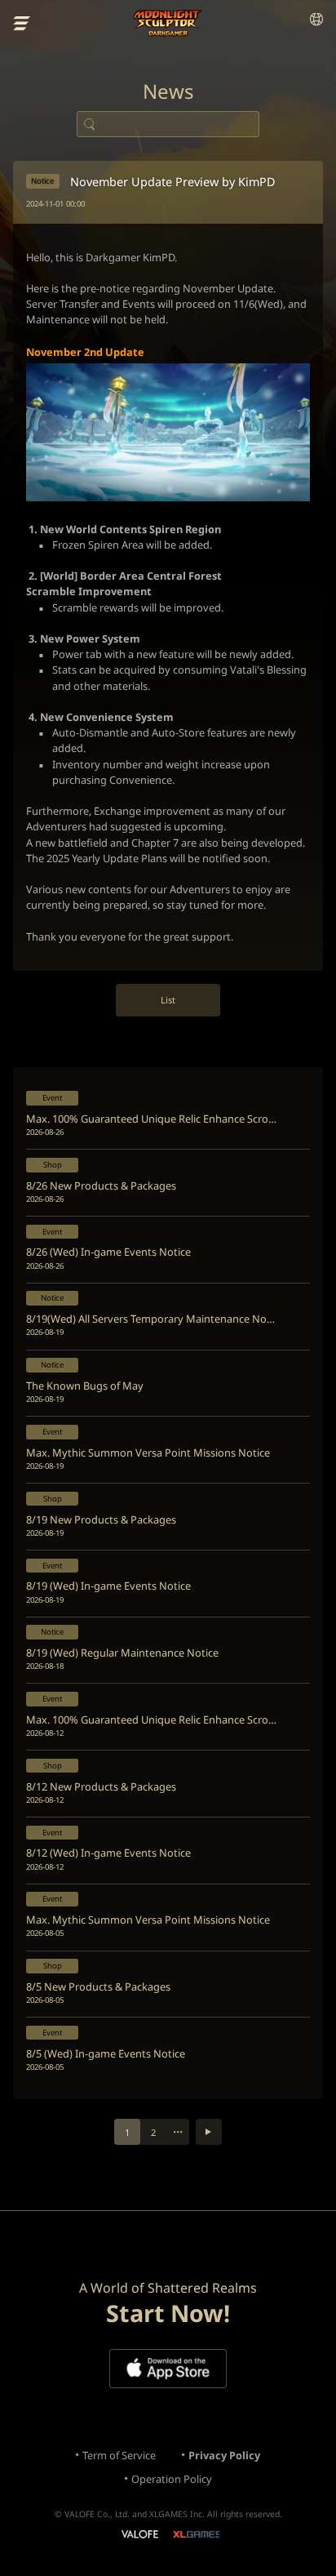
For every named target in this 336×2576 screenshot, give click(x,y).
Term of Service (119, 2455)
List (168, 1000)
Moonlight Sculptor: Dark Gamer (168, 23)
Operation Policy (172, 2479)
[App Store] (168, 2369)
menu (22, 24)
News (168, 91)
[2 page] (209, 2132)
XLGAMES (196, 2534)
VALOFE (139, 2536)
